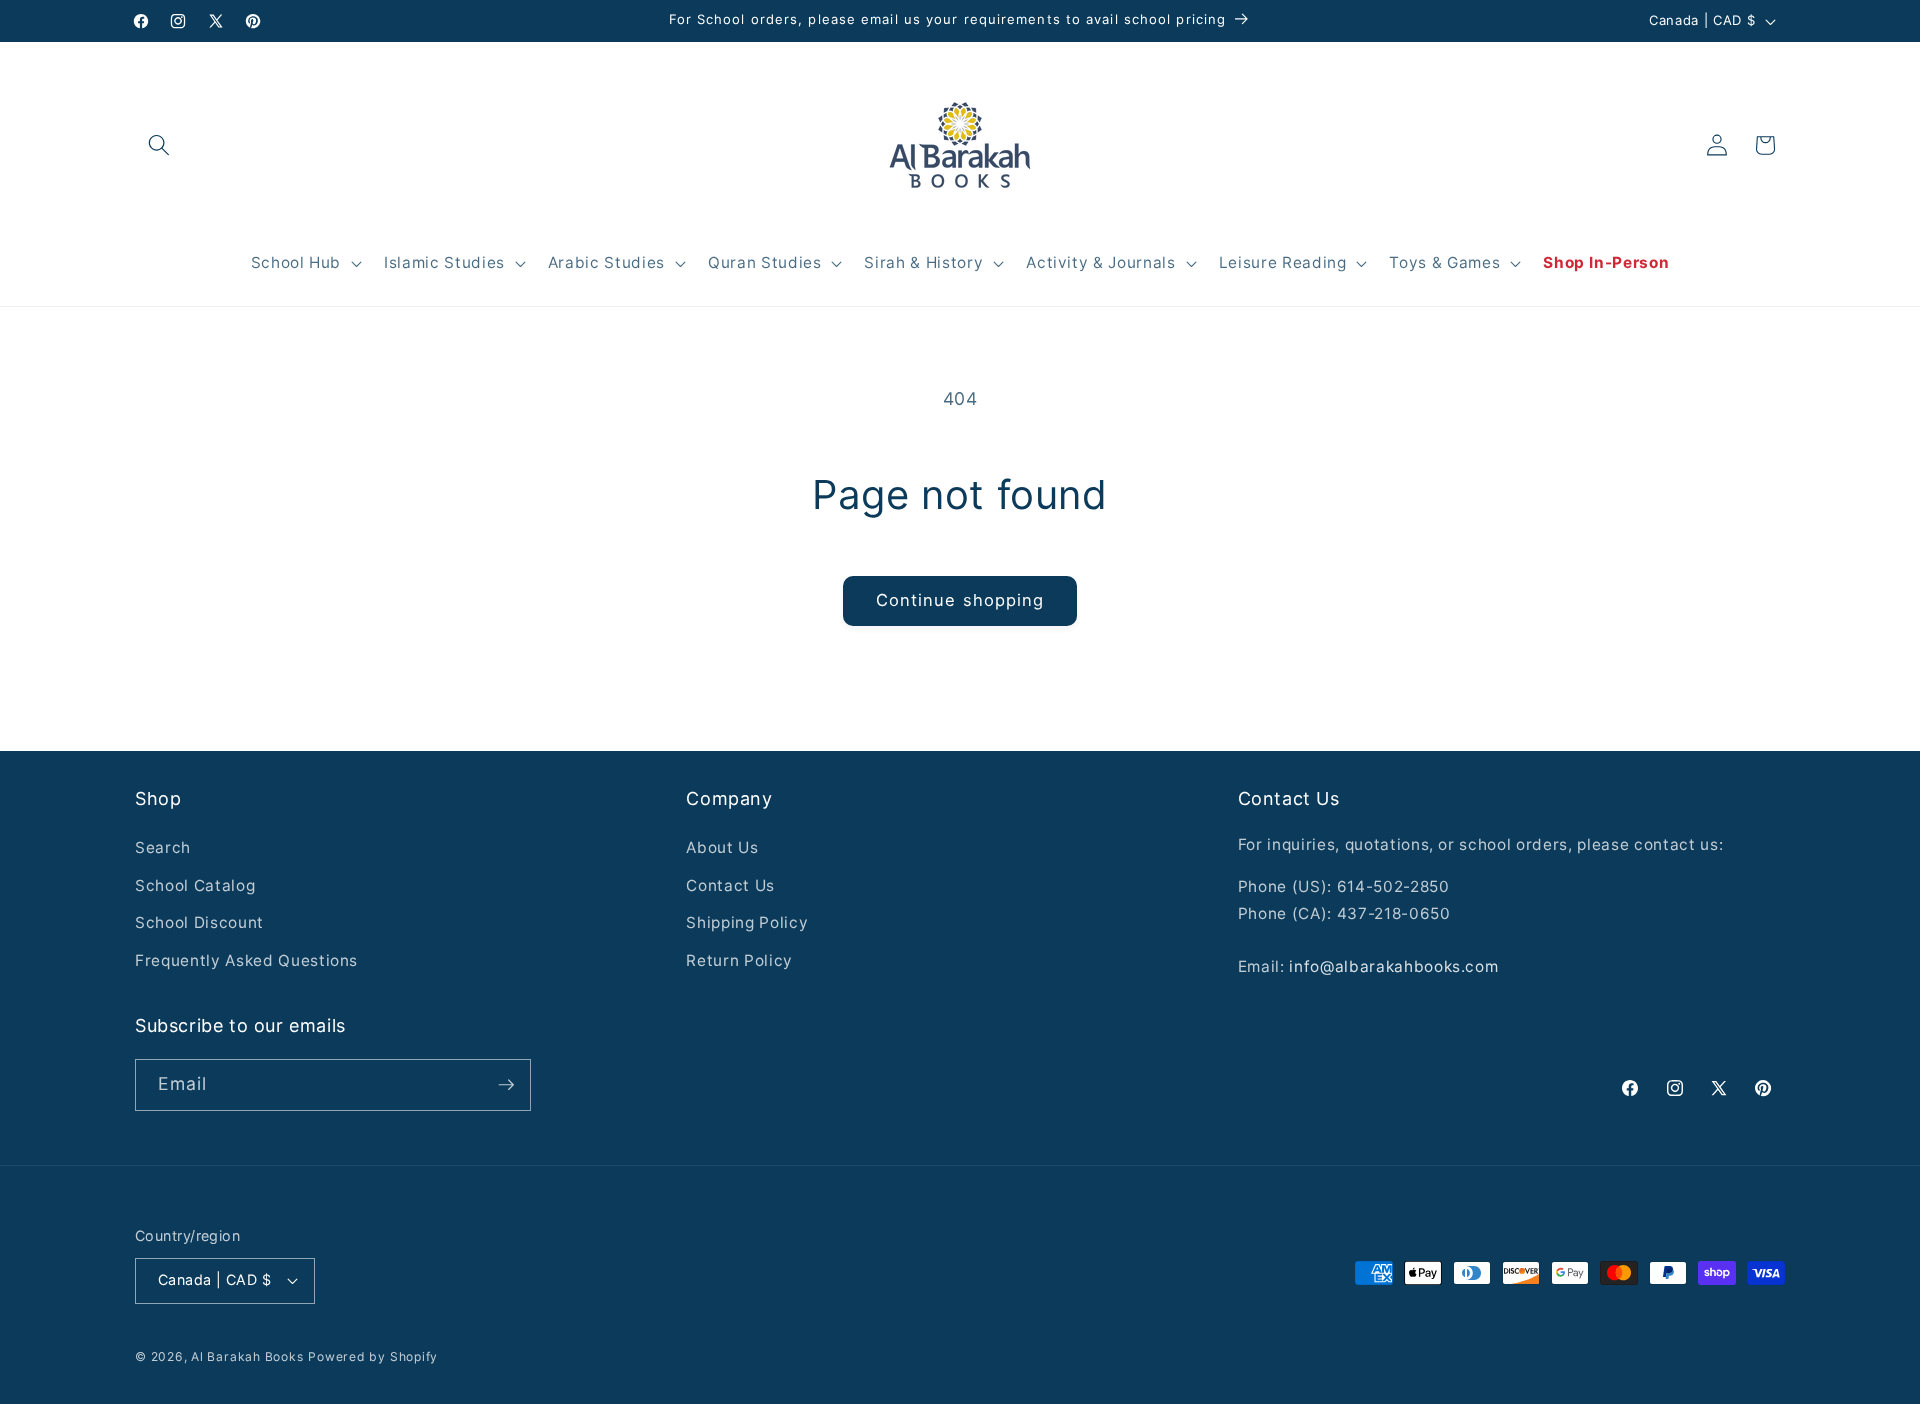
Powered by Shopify (373, 1356)
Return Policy (739, 960)
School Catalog (195, 885)
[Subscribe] (506, 1085)
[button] (159, 145)
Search (163, 847)
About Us (722, 847)
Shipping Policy (747, 922)
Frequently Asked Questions (246, 960)
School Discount (199, 922)
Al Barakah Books (247, 1356)
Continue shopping (960, 600)
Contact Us (730, 885)
